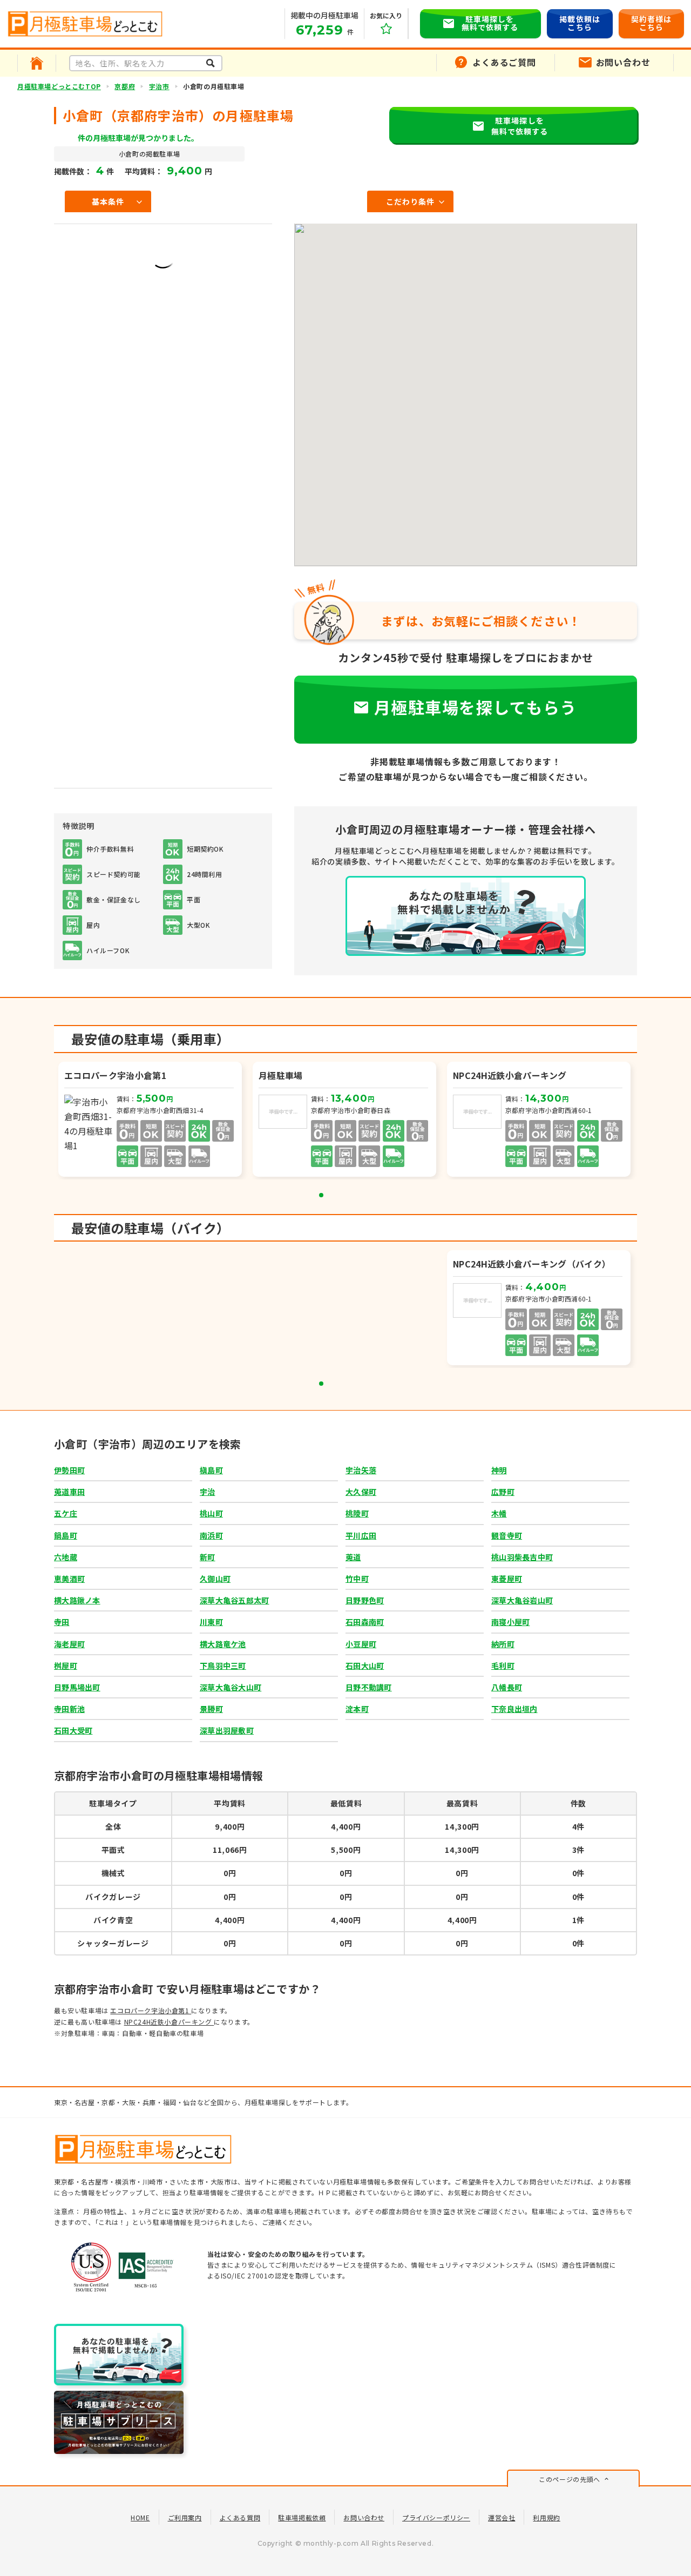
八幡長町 (507, 1687)
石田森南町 (365, 1622)
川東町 (211, 1622)
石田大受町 (73, 1730)
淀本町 (357, 1709)
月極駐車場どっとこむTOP (59, 86)
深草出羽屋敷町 (227, 1730)
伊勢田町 (69, 1470)
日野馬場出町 (77, 1687)
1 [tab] (321, 1195)
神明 (499, 1470)
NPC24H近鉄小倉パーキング (169, 2022)
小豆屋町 (361, 1644)
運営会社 (502, 2517)
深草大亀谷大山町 (231, 1687)
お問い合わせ (364, 2517)
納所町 (503, 1644)
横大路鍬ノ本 (77, 1600)
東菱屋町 (507, 1579)
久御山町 (215, 1579)
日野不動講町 (369, 1687)
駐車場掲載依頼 (302, 2517)
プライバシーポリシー (436, 2517)
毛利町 (503, 1665)
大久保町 (361, 1492)
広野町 (503, 1492)
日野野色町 (365, 1600)
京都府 (125, 86)
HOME (140, 2517)
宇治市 (159, 86)
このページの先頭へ (569, 2479)
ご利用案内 (185, 2517)
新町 (208, 1557)
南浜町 (211, 1535)
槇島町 (211, 1470)
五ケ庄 (66, 1513)
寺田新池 (69, 1709)
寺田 (62, 1622)
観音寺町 (507, 1535)
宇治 (208, 1492)
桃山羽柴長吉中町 (522, 1557)
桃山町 (211, 1513)
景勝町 (211, 1709)
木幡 (499, 1513)
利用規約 (546, 2517)
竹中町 (357, 1579)
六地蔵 (66, 1557)
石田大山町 (365, 1665)
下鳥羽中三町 (223, 1665)
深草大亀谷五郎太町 (235, 1600)
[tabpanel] (151, 1121)
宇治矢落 (361, 1470)
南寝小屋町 (510, 1622)
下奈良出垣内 (514, 1709)
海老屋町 (69, 1644)
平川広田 (361, 1535)
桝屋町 (66, 1665)
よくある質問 (240, 2517)
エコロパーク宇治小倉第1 (151, 2010)
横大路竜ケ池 (223, 1644)
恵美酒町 (69, 1579)
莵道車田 (69, 1492)
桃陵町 (357, 1513)
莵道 (353, 1557)
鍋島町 (66, 1535)
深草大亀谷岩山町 (522, 1600)
